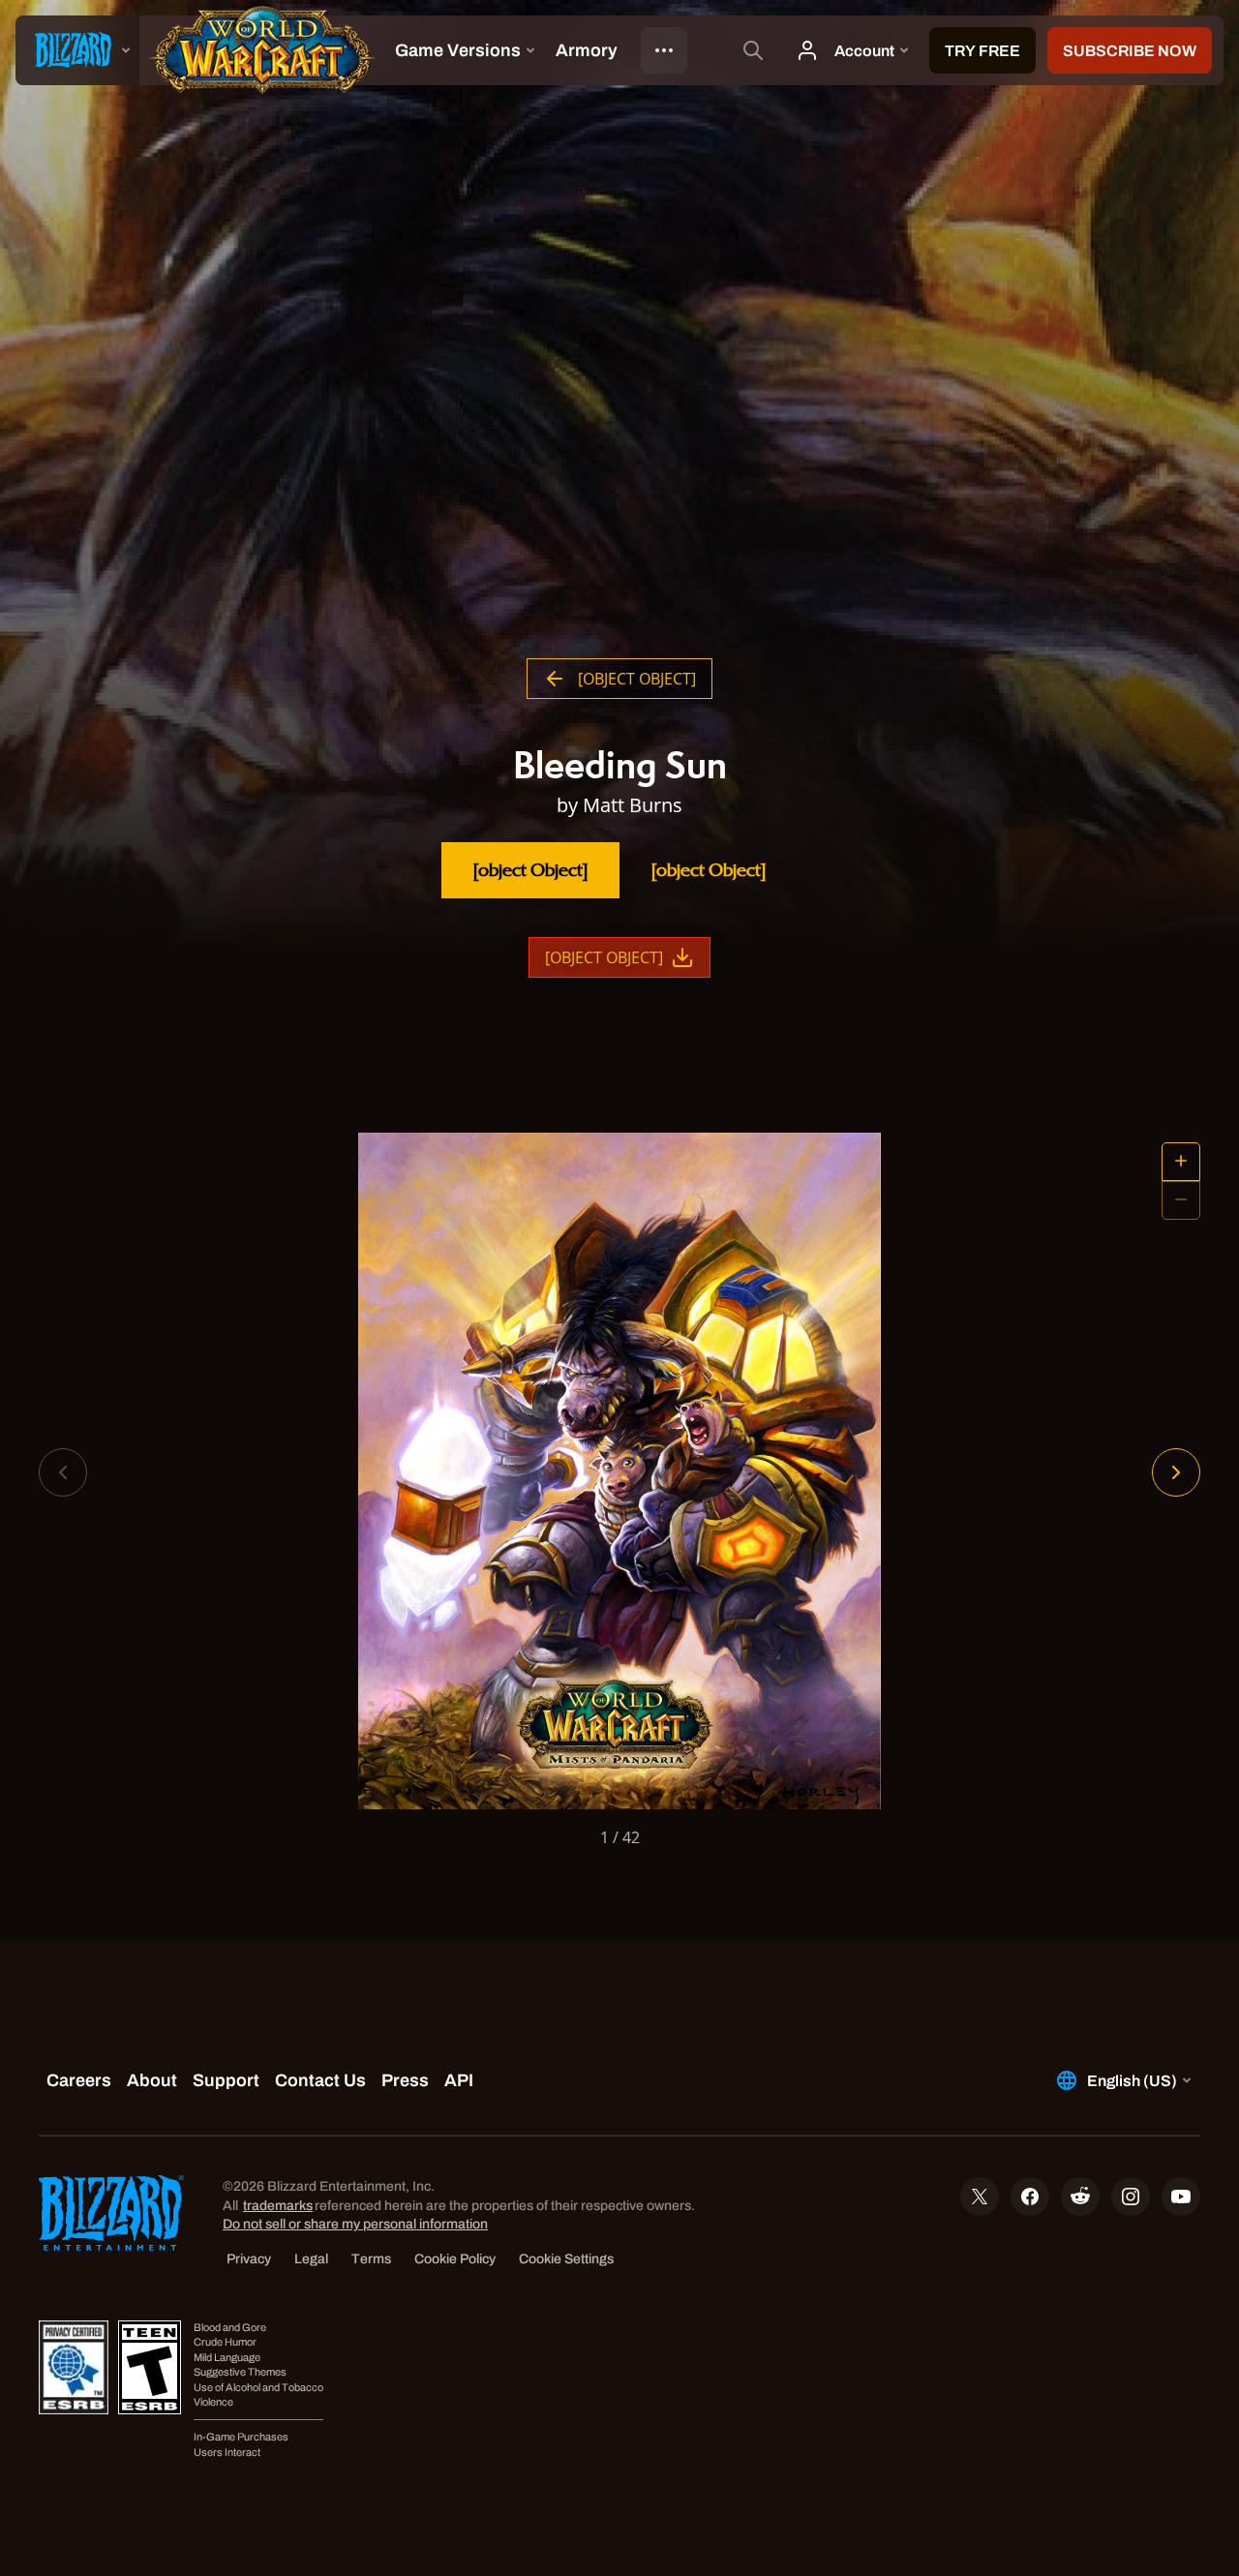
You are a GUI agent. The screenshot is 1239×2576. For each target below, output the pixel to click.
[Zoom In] (1181, 1162)
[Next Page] (1176, 1472)
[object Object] (530, 870)
